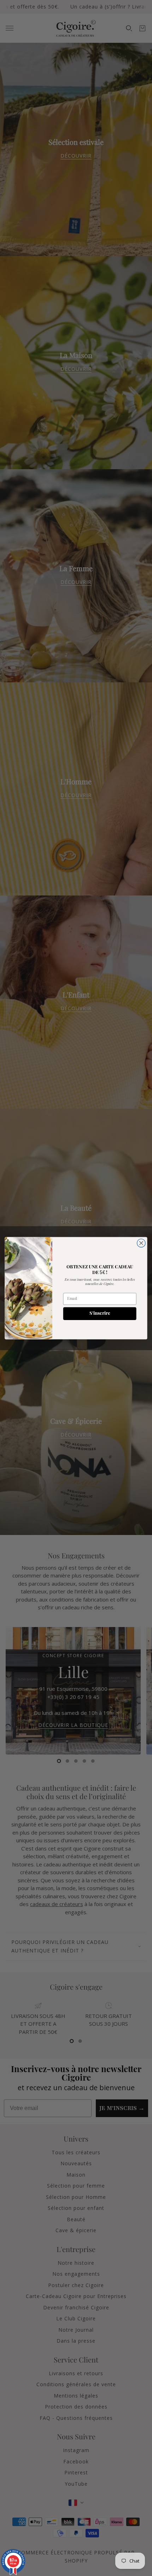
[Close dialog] (141, 1243)
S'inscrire (100, 1313)
